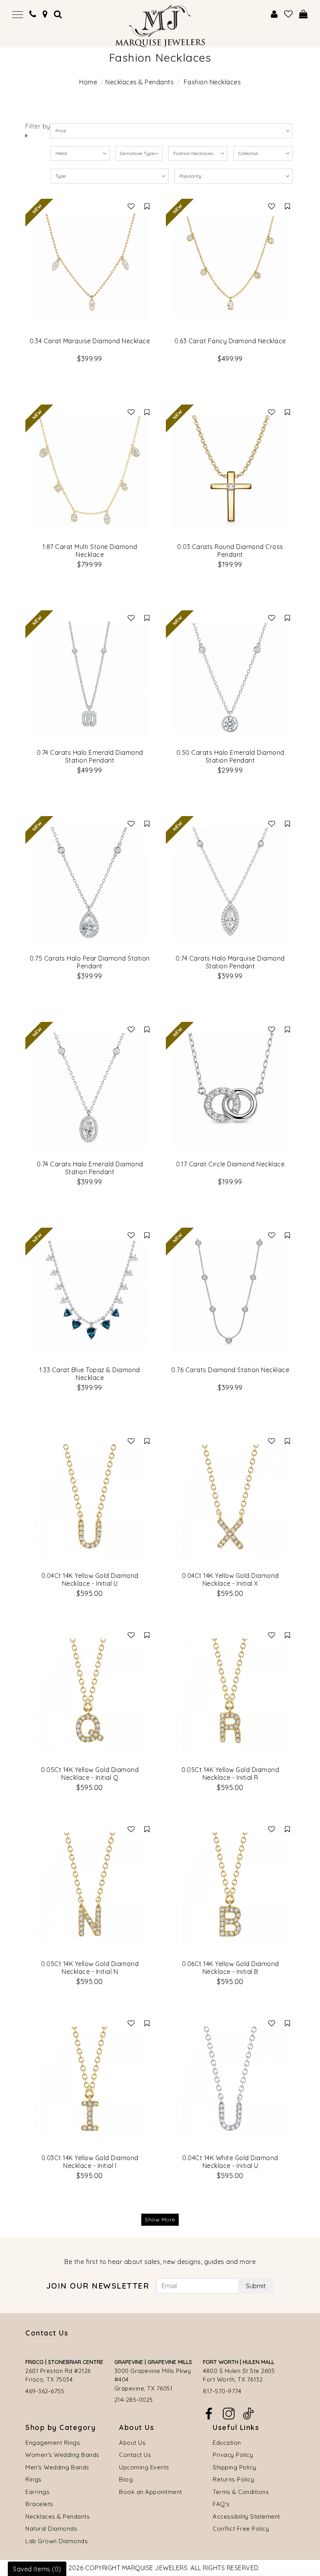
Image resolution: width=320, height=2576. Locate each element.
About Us (132, 2443)
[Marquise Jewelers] (160, 25)
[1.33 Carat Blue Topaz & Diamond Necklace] (90, 1296)
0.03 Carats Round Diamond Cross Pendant (230, 551)
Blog (126, 2479)
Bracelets (39, 2504)
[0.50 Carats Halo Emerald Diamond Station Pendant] (230, 679)
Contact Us (135, 2455)
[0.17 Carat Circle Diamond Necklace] (230, 1090)
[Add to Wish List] (131, 206)
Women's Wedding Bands (62, 2455)
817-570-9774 (222, 2391)
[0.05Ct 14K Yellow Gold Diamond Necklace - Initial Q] (90, 1696)
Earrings (37, 2492)
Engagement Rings (53, 2443)
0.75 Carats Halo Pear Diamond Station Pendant (90, 962)
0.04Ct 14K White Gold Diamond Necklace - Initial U (230, 2162)
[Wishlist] (289, 14)
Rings (34, 2479)
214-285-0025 (134, 2400)
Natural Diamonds (51, 2529)
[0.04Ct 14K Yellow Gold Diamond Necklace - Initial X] (230, 1502)
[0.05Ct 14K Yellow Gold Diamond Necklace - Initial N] (90, 1890)
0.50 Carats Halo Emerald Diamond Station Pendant (230, 756)
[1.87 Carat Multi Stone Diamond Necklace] (90, 473)
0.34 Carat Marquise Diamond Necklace (90, 341)
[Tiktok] (248, 2413)
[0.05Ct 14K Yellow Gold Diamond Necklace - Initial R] (230, 1696)
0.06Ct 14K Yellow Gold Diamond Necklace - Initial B (230, 1968)
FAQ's (221, 2504)
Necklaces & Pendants (140, 82)
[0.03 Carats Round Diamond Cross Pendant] (230, 473)
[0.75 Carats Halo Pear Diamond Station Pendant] (90, 884)
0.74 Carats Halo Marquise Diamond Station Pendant (230, 962)
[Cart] (303, 14)
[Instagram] (229, 2413)
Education (227, 2443)
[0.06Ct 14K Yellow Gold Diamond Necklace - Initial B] (230, 1890)
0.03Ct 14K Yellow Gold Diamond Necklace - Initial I (90, 2162)
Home (88, 82)
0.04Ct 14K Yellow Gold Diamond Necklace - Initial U (90, 1579)
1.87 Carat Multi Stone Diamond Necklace (90, 551)
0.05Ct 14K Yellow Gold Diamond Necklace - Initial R (230, 1774)
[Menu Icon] (18, 14)
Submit (256, 2286)
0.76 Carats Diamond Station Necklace (230, 1370)
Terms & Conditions (241, 2492)
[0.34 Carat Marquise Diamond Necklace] (90, 267)
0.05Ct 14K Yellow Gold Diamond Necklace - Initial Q (90, 1774)
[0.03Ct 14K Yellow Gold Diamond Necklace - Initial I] (90, 2084)
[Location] (45, 14)
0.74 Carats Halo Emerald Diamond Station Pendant (90, 756)
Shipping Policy (235, 2467)
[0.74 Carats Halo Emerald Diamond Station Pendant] (90, 679)
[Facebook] (209, 2413)
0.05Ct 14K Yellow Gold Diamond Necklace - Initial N (90, 1968)
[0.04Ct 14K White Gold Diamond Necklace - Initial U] (230, 2084)
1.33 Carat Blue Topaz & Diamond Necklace (90, 1374)
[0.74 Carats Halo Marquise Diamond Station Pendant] (230, 884)
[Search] (58, 14)
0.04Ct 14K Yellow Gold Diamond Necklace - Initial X (230, 1579)
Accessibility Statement (246, 2516)
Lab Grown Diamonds (57, 2541)
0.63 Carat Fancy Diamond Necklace (230, 341)
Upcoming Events (144, 2467)
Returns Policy (233, 2479)
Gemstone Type (137, 153)
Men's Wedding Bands (57, 2467)
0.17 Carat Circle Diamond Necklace (230, 1164)
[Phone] (33, 14)
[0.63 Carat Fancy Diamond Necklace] (230, 267)
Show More (160, 2219)
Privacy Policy (233, 2455)
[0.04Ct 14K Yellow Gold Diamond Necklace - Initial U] (90, 1502)
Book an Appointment (151, 2492)
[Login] (274, 14)
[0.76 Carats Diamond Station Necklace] (230, 1296)
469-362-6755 (45, 2391)
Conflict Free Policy (241, 2529)
